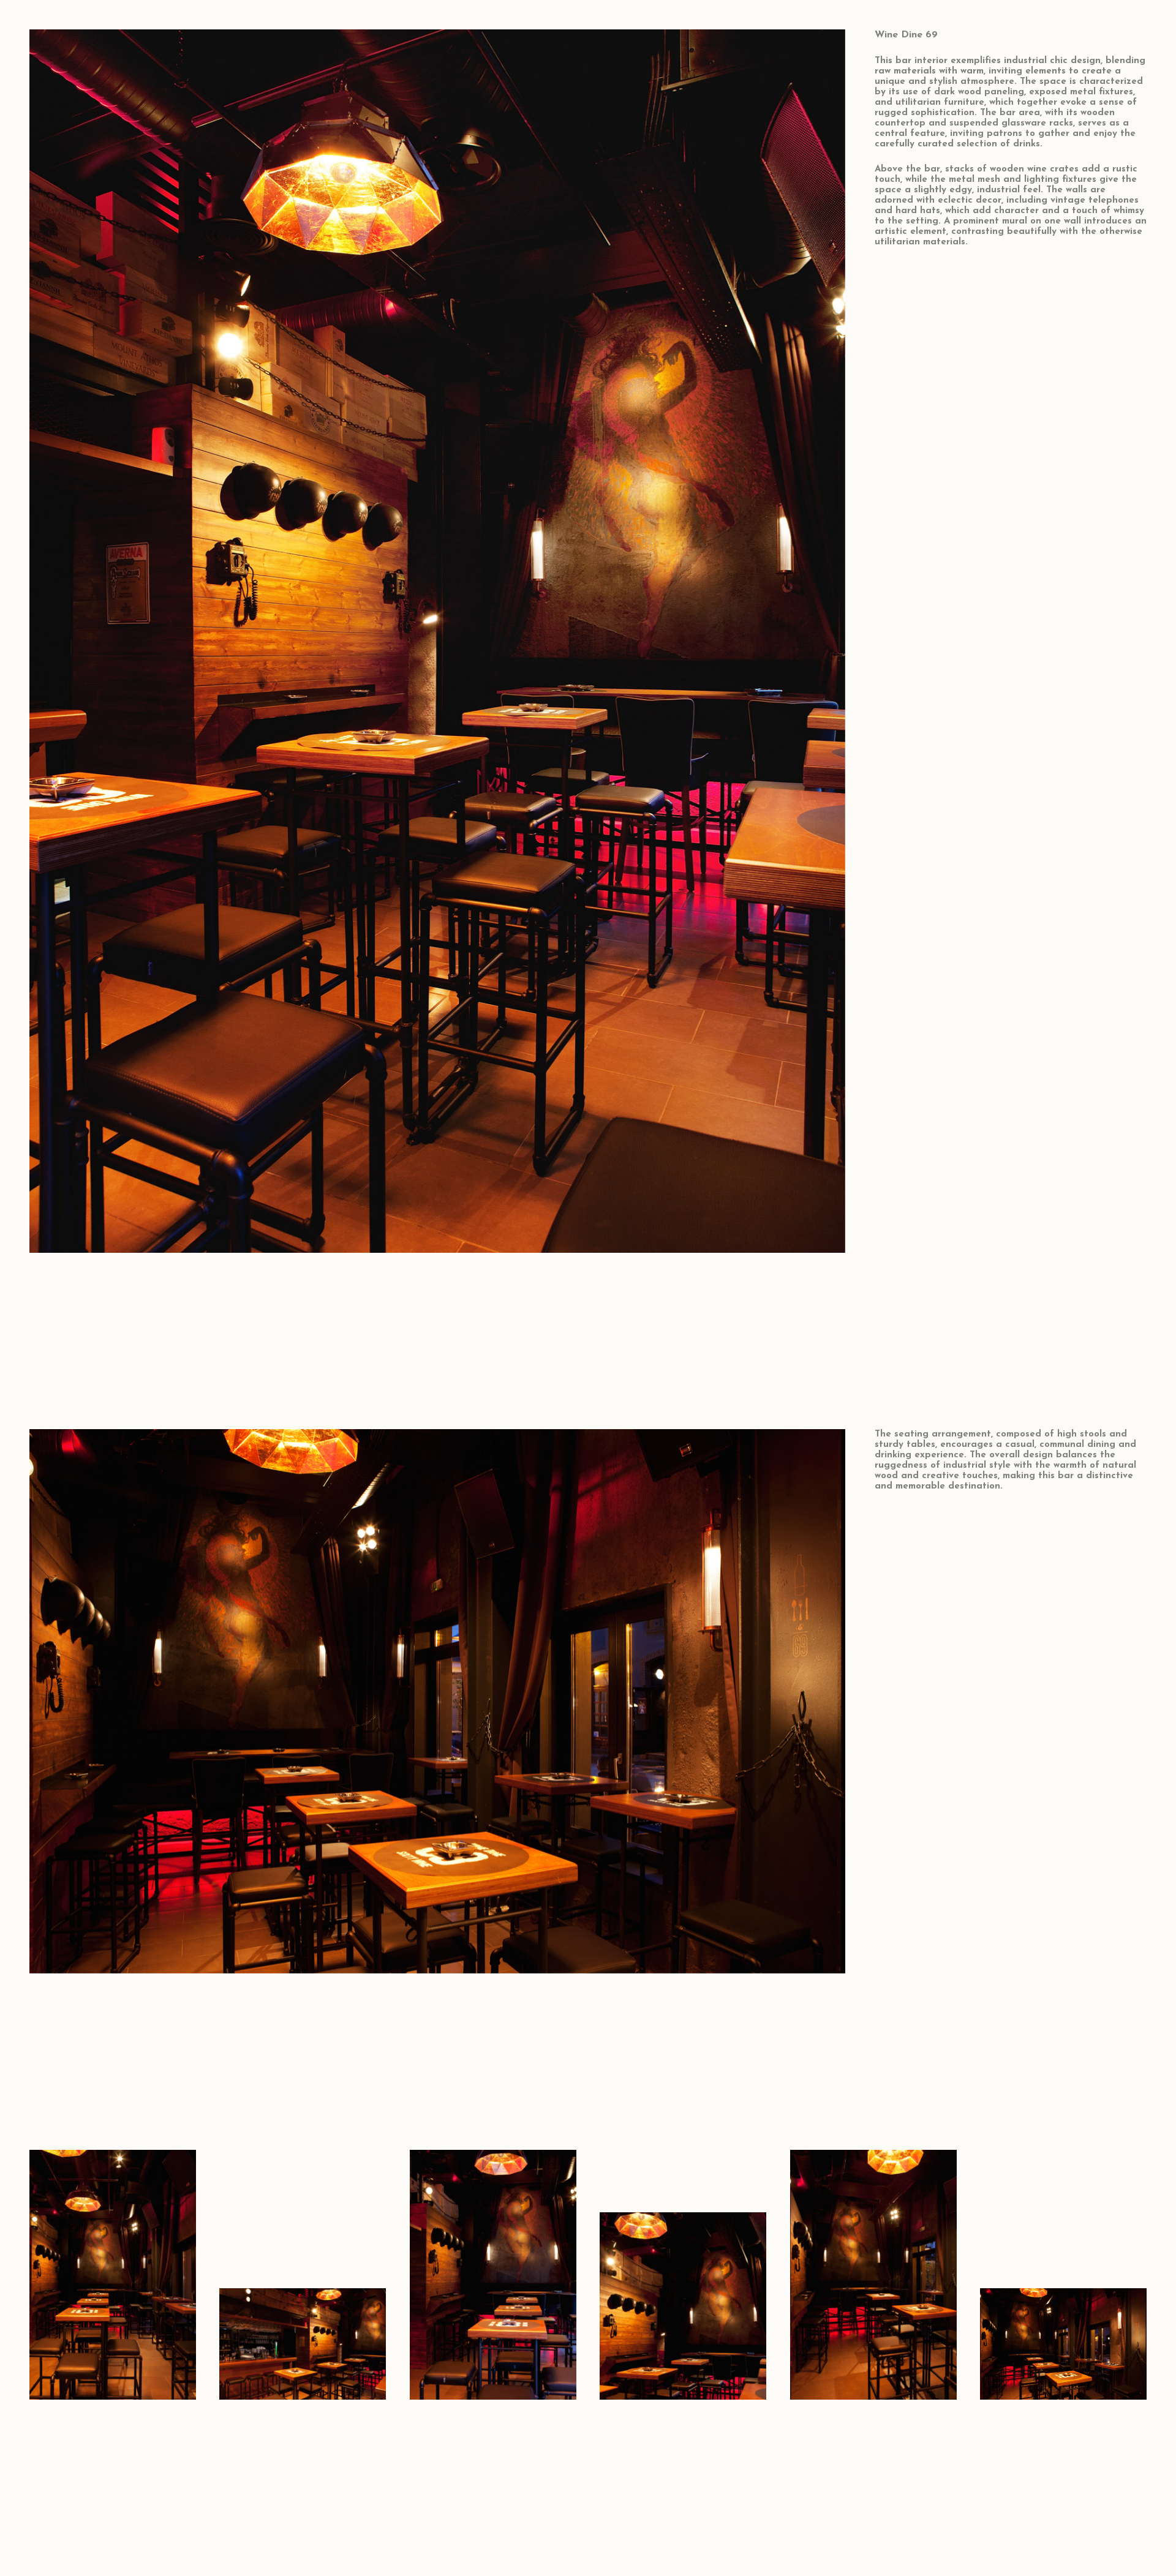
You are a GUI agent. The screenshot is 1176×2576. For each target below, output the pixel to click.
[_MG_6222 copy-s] (113, 2275)
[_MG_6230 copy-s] (1063, 2275)
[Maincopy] (683, 2275)
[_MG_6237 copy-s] (873, 2275)
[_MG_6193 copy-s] (493, 2275)
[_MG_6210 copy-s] (303, 2275)
